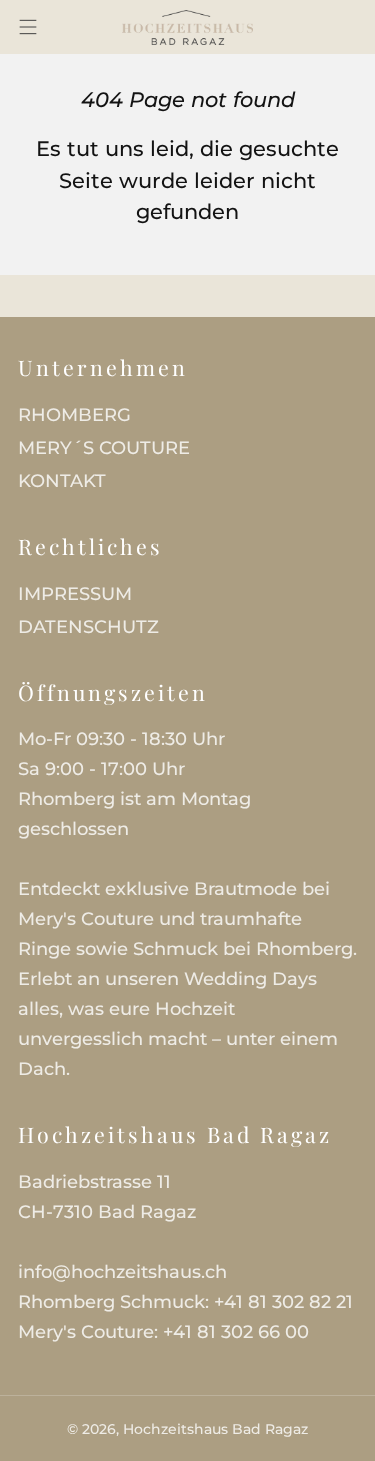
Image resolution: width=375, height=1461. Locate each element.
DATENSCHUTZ (88, 627)
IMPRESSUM (75, 594)
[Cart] (311, 27)
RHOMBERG (74, 415)
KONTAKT (62, 481)
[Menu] (28, 27)
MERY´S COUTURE (104, 448)
